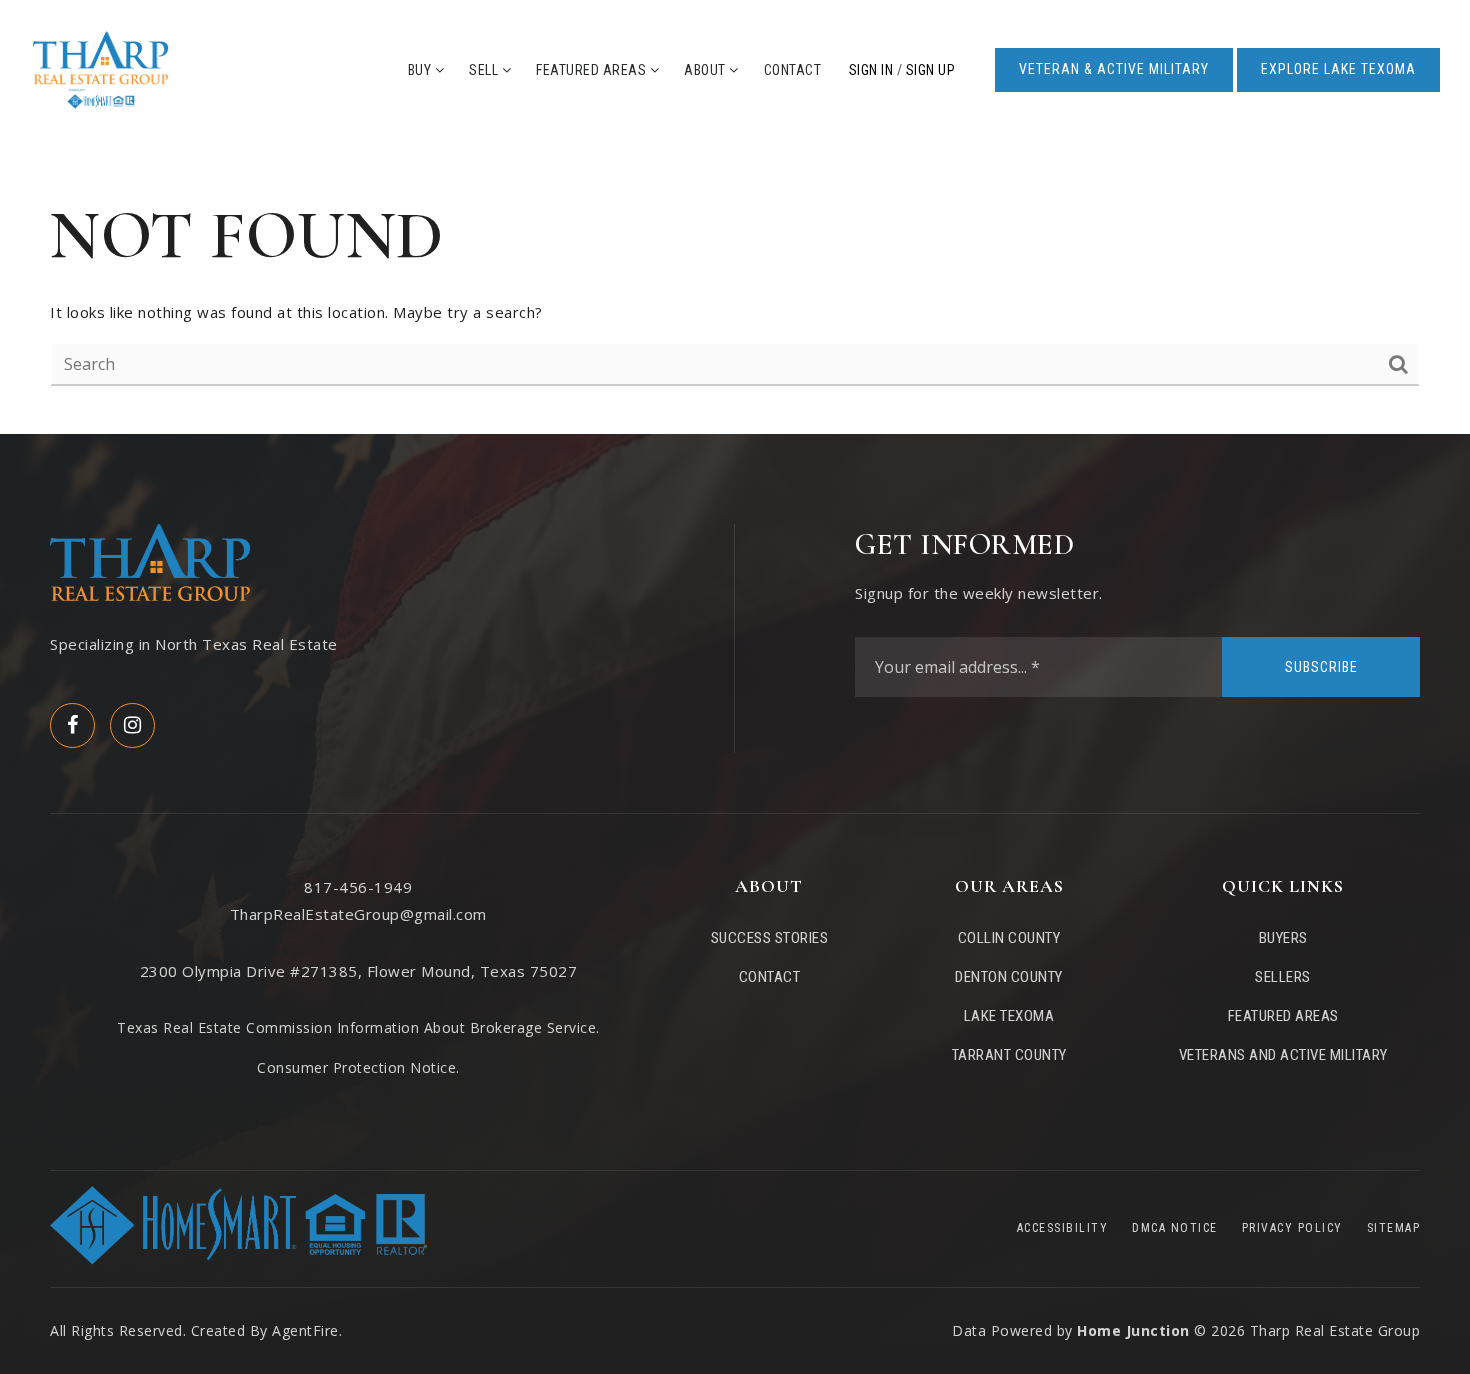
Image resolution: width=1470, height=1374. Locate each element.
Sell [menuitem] (485, 70)
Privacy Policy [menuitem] (1292, 1228)
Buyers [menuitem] (1283, 938)
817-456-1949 (358, 887)
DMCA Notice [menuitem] (1175, 1228)
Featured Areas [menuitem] (593, 70)
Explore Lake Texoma (1338, 69)
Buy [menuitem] (421, 70)
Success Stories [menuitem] (770, 938)
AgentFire (305, 1330)
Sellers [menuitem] (1283, 977)
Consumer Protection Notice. (358, 1067)
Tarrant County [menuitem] (1009, 1055)
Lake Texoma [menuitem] (1009, 1016)
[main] (735, 287)
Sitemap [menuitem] (1394, 1228)
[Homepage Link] (100, 68)
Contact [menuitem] (793, 70)
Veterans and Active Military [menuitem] (1283, 1055)
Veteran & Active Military (1114, 69)
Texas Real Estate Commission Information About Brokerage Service (356, 1027)
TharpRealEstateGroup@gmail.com (358, 914)
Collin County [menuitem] (1009, 938)
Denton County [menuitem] (1009, 977)
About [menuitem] (706, 70)
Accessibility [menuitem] (1063, 1228)
